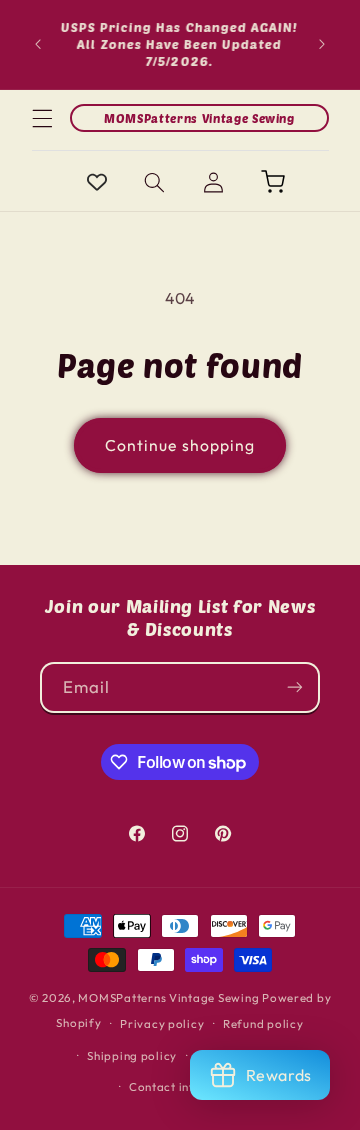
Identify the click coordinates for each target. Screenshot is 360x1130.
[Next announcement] (322, 44)
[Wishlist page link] (97, 182)
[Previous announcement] (38, 44)
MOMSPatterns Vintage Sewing (168, 997)
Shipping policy (132, 1055)
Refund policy (263, 1023)
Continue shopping (180, 445)
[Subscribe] (295, 687)
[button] (42, 118)
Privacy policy (162, 1023)
